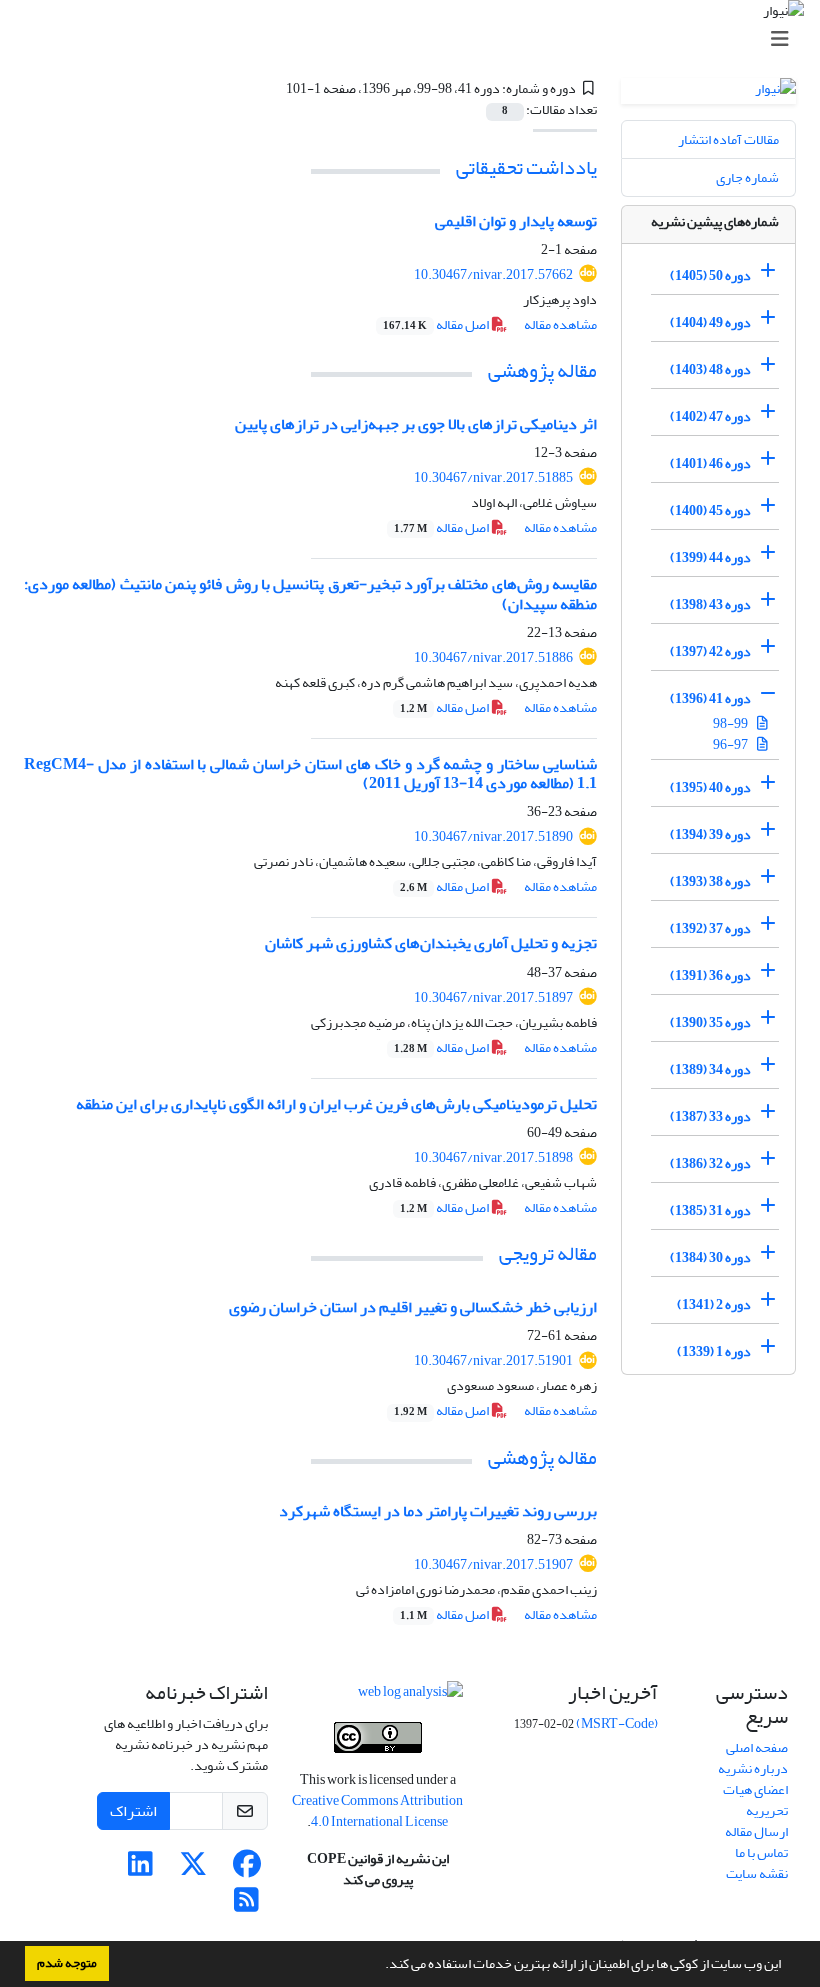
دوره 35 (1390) (710, 1022)
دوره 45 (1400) (710, 510)
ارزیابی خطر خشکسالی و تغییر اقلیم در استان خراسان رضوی (413, 1307)
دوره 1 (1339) (714, 1351)
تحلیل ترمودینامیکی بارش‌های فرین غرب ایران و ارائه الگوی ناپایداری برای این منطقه (336, 1104)
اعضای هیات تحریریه (755, 1800)
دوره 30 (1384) (710, 1257)
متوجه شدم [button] (67, 1963)
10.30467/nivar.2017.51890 (493, 836)
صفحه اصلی (757, 1747)
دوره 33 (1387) (710, 1116)
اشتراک (133, 1811)
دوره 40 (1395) (710, 787)
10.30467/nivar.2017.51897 (493, 997)
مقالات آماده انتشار (728, 139)
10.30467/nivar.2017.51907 (493, 1564)
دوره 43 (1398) (710, 604)
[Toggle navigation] (416, 39)
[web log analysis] (410, 1695)
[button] (380, 1966)
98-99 (731, 723)
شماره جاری (747, 177)
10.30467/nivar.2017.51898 (493, 1157)
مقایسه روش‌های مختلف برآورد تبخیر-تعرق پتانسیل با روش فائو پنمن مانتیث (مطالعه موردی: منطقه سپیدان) (310, 593)
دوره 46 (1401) (710, 463)
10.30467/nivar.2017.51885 (493, 477)
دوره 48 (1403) (710, 369)
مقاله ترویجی (548, 1253)
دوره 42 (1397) (710, 651)
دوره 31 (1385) (710, 1210)
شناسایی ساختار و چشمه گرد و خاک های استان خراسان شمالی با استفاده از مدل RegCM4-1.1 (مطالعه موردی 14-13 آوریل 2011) (310, 773)
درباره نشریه (753, 1768)
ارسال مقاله (756, 1831)
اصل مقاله (437, 324)
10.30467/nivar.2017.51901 (493, 1360)
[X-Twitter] (193, 1869)
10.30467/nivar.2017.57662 (493, 274)
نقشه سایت (757, 1873)
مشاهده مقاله (560, 324)
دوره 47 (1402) (710, 416)
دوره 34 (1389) (710, 1069)
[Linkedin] (140, 1869)
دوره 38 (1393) (710, 881)
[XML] (274, 88)
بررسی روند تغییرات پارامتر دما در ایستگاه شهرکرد (438, 1511)
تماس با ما (761, 1852)
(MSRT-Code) (617, 1723)
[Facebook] (246, 1869)
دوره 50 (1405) (710, 275)
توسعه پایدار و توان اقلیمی (516, 221)
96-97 (731, 744)
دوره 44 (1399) (710, 557)
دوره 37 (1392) (710, 928)
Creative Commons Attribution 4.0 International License (377, 1811)
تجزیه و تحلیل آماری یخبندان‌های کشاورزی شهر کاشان (431, 943)
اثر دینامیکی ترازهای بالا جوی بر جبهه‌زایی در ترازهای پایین (416, 424)
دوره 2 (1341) (714, 1304)
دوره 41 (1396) (710, 698)
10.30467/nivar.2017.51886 (493, 657)
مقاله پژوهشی (542, 370)
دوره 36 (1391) (710, 975)
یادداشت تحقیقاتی (526, 167)
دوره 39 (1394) (710, 834)
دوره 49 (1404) (710, 322)
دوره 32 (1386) (710, 1163)
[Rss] (246, 1905)
